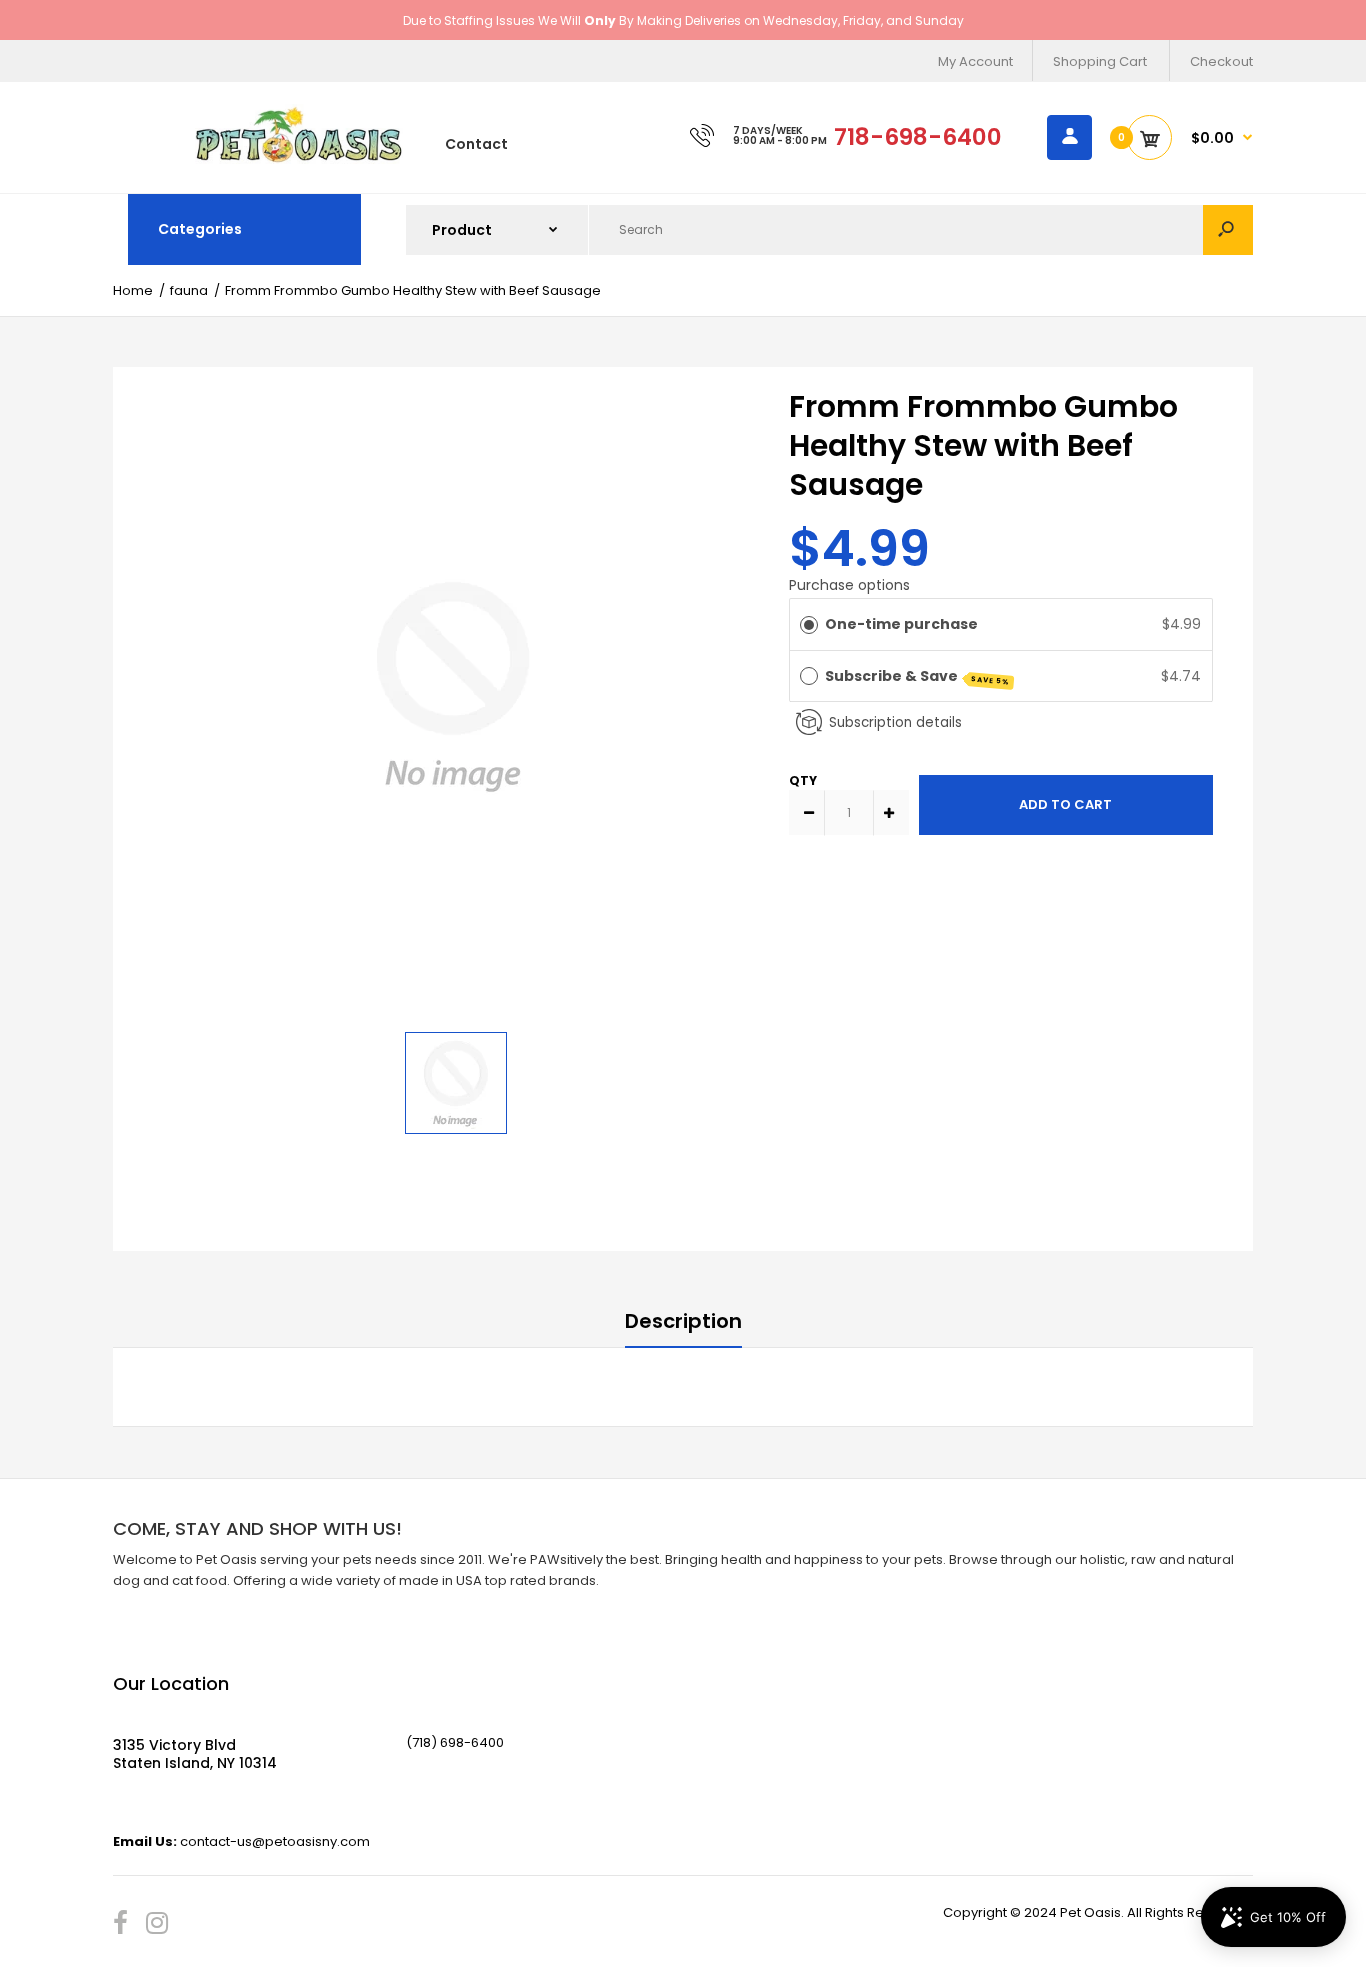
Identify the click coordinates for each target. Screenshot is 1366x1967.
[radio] (809, 624)
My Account (975, 61)
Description (683, 1321)
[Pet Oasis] (299, 159)
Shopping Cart (1100, 61)
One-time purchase (901, 624)
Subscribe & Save (918, 676)
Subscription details (895, 722)
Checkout (1221, 61)
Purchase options (849, 585)
